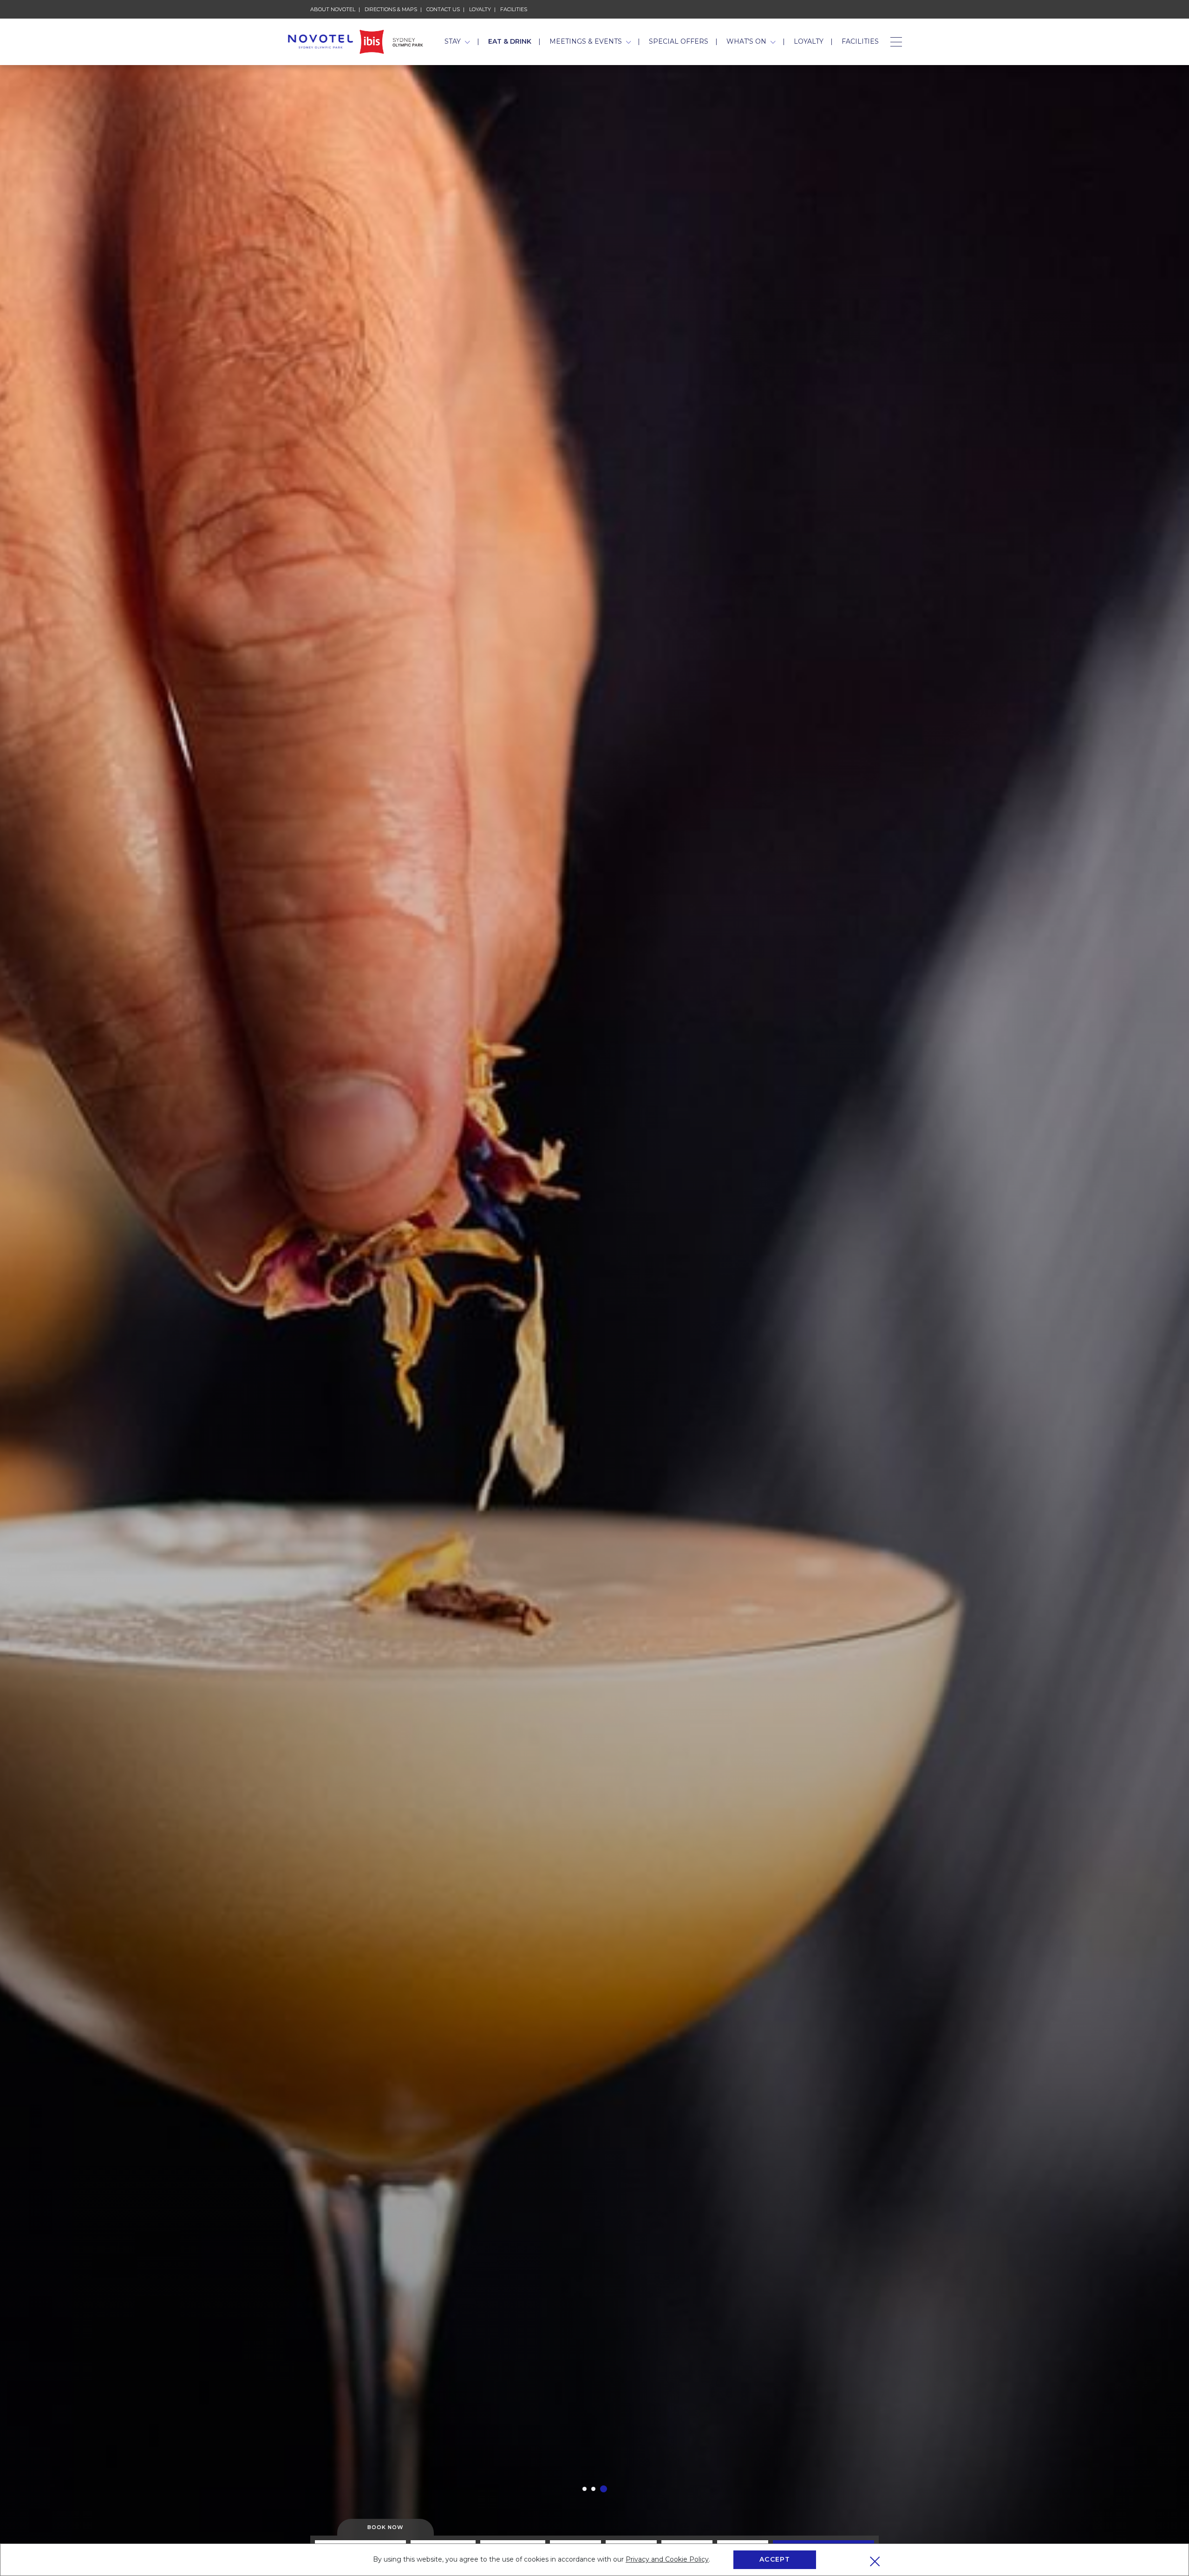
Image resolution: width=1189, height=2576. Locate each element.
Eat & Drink (510, 41)
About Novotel (333, 9)
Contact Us (443, 9)
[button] (586, 2489)
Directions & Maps (391, 9)
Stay (454, 41)
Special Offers (679, 41)
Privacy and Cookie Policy (667, 2559)
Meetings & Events (587, 41)
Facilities (514, 9)
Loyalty (480, 9)
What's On (747, 41)
